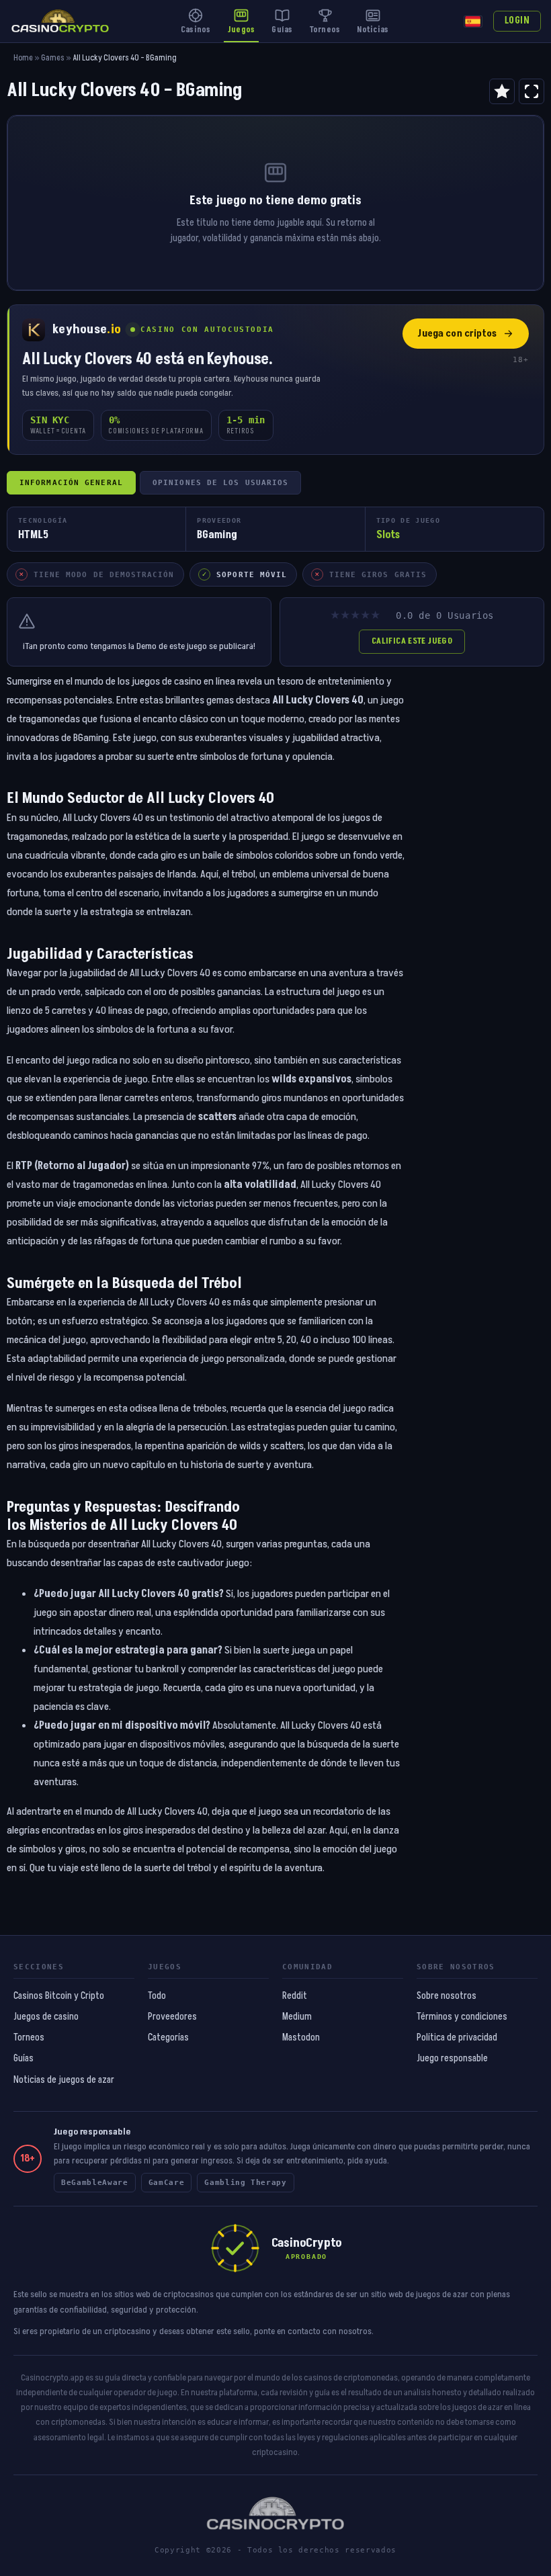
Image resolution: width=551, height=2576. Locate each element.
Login (517, 21)
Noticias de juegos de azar (64, 2080)
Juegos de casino (46, 2017)
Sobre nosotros (447, 1996)
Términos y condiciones (462, 2017)
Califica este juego (412, 641)
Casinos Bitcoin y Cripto (59, 1996)
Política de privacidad (457, 2038)
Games (53, 58)
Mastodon (301, 2038)
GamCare (167, 2183)
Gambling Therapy (246, 2183)
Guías (24, 2059)
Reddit (295, 1996)
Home (23, 58)
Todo (157, 1996)
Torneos (29, 2038)
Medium (297, 2017)
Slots (388, 535)
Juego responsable (452, 2059)
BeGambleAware (95, 2183)
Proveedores (172, 2017)
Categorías (168, 2038)
